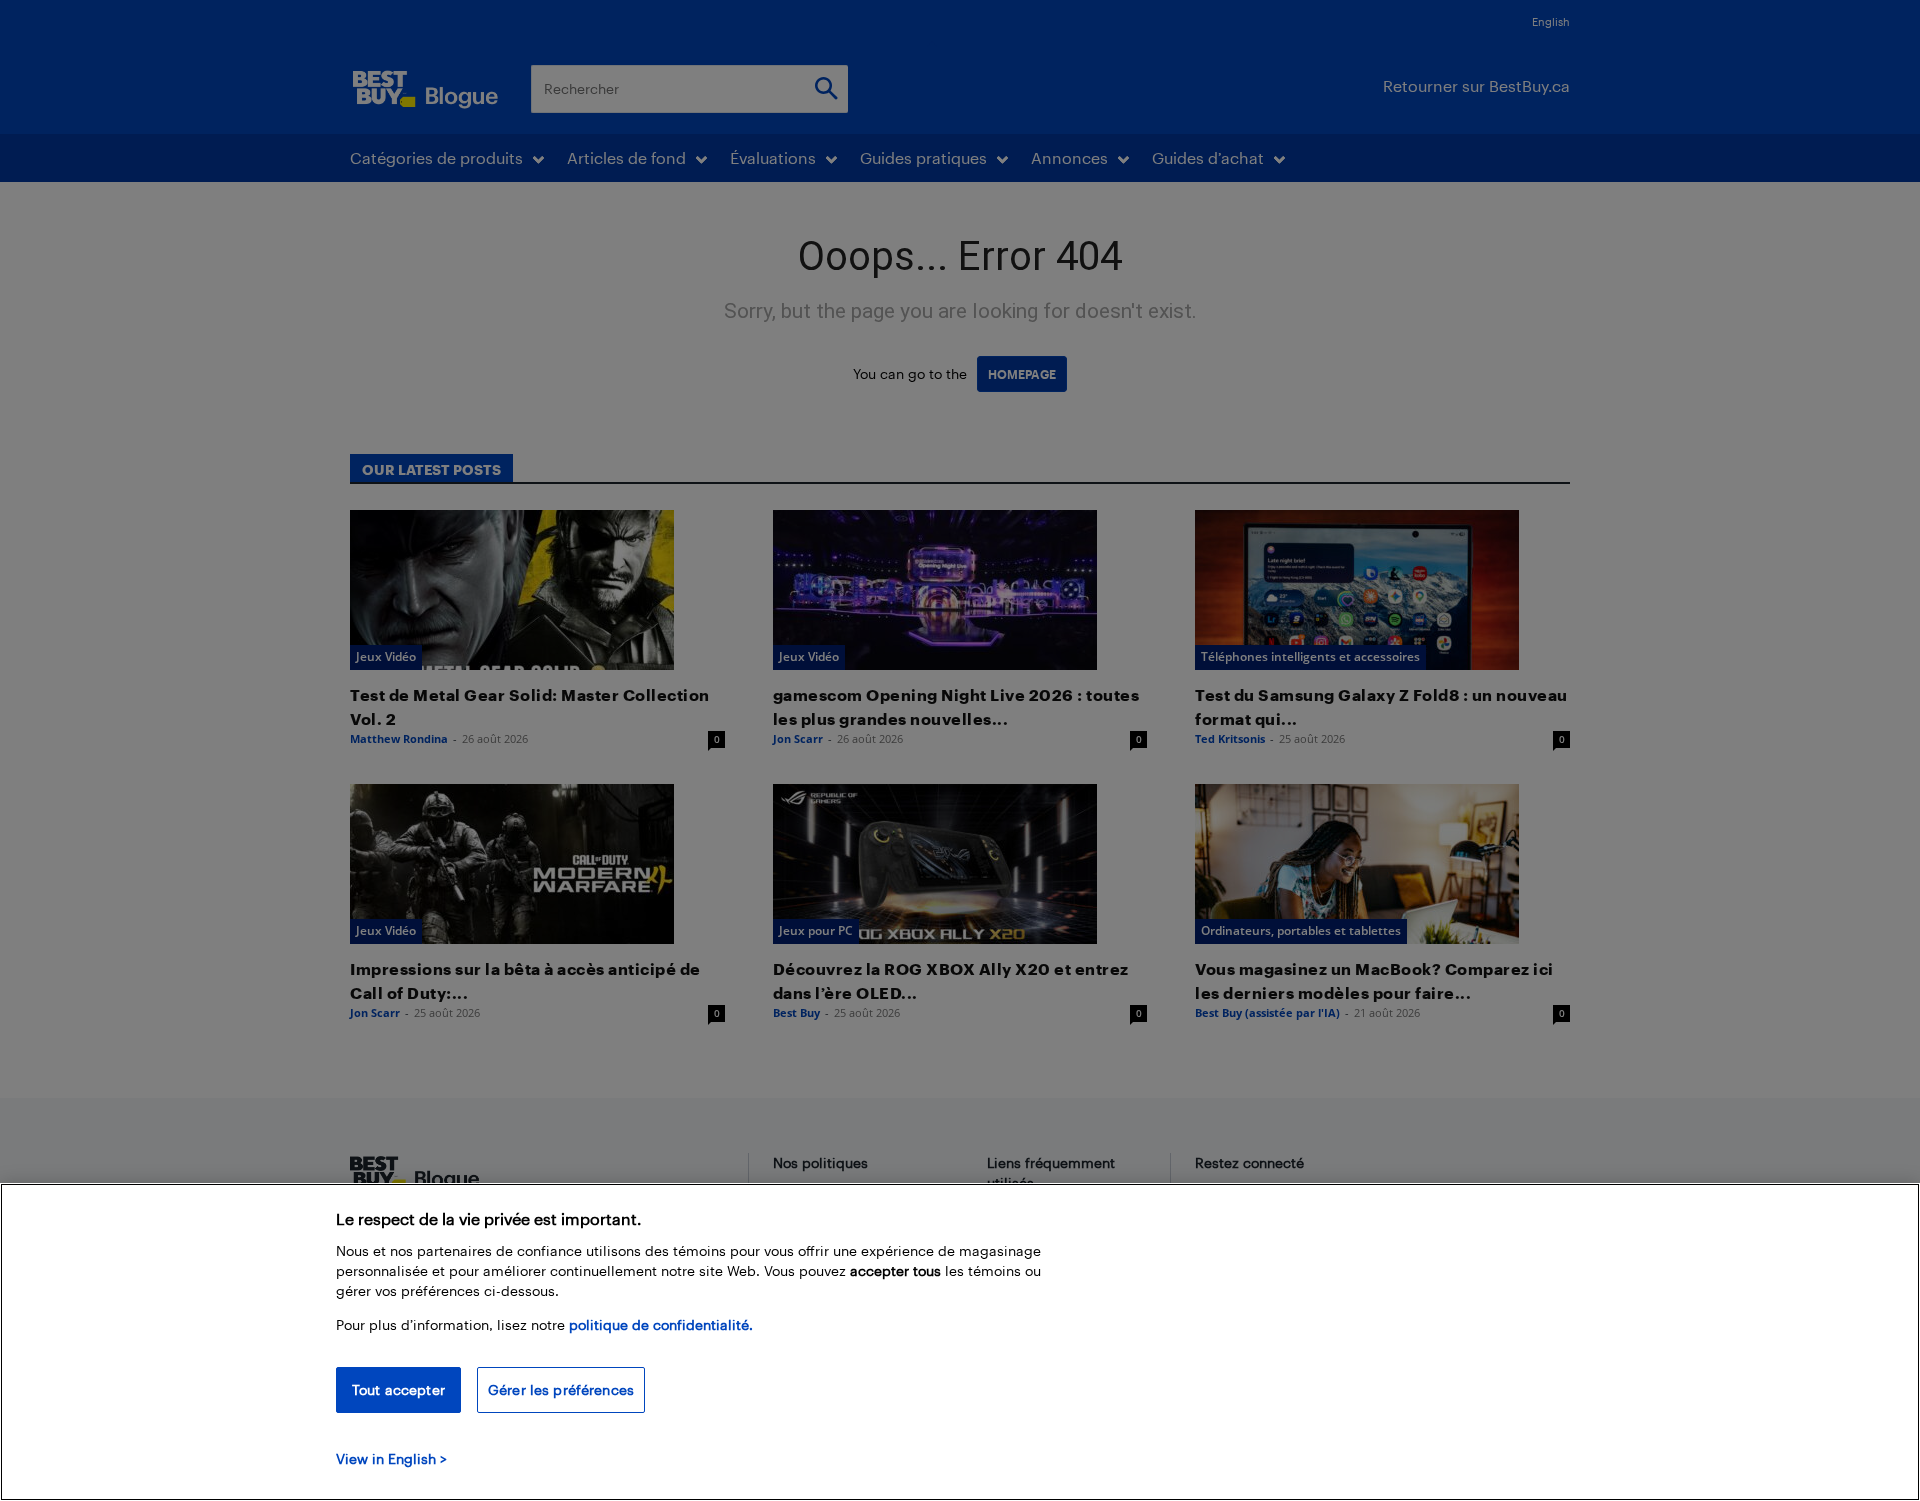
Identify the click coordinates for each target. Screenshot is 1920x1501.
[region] (960, 1342)
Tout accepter (398, 1389)
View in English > (391, 1458)
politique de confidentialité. (661, 1324)
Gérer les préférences (561, 1389)
